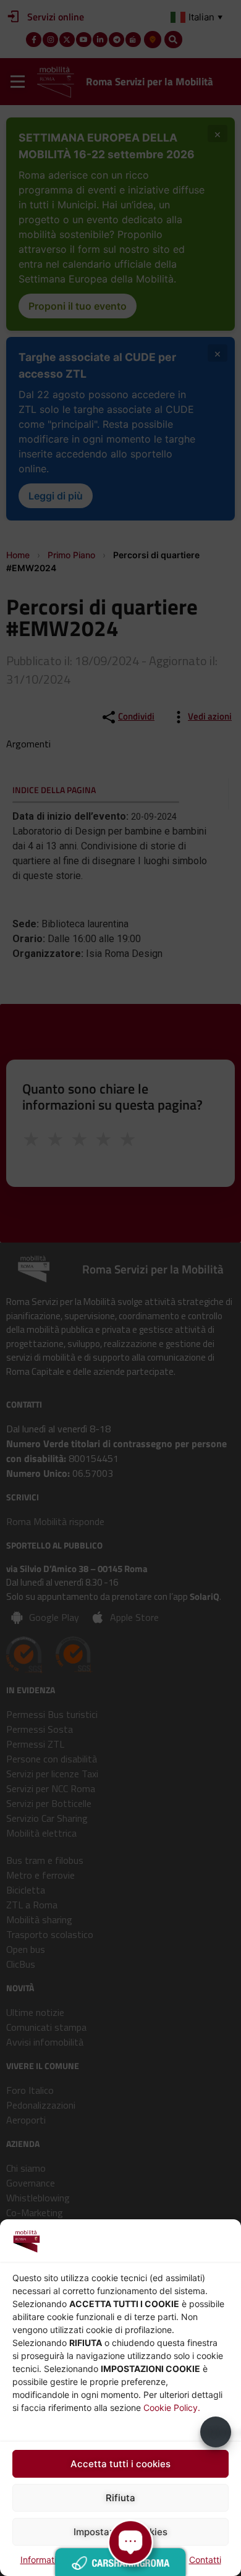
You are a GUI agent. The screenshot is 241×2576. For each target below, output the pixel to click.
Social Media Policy (144, 2560)
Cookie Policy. (172, 2408)
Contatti (205, 2560)
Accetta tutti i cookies (120, 2464)
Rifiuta (120, 2498)
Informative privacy (60, 2560)
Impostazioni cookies (120, 2532)
